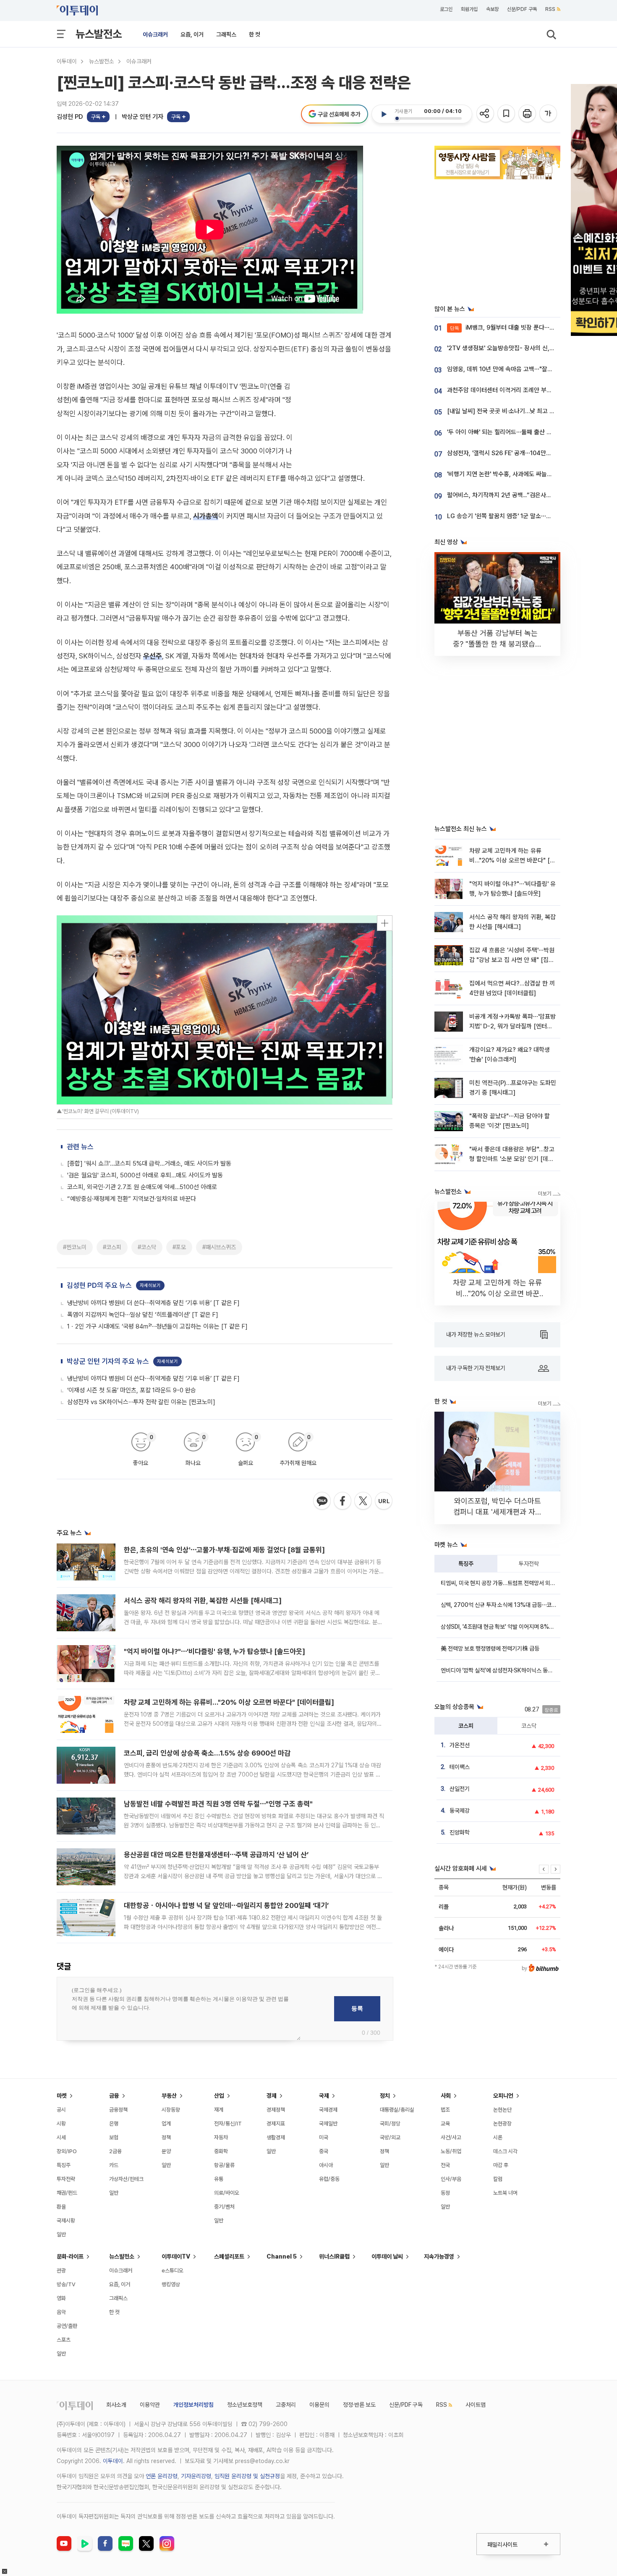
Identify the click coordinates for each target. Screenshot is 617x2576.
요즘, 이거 (192, 34)
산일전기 (460, 1789)
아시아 (326, 2165)
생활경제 (276, 2137)
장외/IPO (67, 2151)
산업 (219, 2096)
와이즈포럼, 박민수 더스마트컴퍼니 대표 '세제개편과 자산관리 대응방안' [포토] (498, 1512)
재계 (219, 2110)
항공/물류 (224, 2165)
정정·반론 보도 (359, 2405)
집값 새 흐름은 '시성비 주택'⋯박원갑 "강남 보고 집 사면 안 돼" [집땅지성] (512, 960)
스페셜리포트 (229, 2256)
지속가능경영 (439, 2256)
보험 (114, 2137)
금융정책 (118, 2110)
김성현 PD (70, 117)
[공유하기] (486, 114)
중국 (324, 2151)
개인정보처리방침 (193, 2405)
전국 (445, 2165)
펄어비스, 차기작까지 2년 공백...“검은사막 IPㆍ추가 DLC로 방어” (528, 495)
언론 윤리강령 (162, 2476)
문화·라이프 (70, 2256)
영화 (61, 2298)
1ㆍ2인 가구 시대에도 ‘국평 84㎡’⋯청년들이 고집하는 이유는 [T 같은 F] (157, 1326)
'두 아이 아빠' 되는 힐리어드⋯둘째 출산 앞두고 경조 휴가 (518, 432)
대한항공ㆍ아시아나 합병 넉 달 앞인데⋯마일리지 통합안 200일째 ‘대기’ (226, 1905)
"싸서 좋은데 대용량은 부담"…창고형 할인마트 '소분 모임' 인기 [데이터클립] (512, 1159)
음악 (61, 2312)
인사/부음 (451, 2179)
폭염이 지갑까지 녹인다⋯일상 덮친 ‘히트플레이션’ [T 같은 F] (143, 1315)
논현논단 (502, 2110)
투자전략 (529, 1564)
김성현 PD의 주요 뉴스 (99, 1285)
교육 (445, 2124)
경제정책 (276, 2110)
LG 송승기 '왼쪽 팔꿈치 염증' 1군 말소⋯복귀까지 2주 (513, 516)
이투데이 (67, 61)
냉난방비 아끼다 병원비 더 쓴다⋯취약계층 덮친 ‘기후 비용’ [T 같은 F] (153, 1303)
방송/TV (66, 2284)
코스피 (466, 1726)
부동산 (169, 2096)
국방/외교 (390, 2137)
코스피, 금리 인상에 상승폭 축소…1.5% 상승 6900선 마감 (207, 1753)
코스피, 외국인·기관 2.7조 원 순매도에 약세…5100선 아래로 (142, 1187)
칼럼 (498, 2179)
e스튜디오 (173, 2271)
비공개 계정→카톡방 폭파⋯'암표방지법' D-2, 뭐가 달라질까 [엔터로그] (512, 1026)
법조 (445, 2110)
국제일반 (328, 2124)
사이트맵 (476, 2405)
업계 (166, 2124)
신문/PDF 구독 (522, 9)
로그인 (446, 9)
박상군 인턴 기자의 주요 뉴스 (108, 1361)
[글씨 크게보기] (549, 114)
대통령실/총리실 (397, 2110)
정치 (385, 2096)
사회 (446, 2096)
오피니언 (503, 2096)
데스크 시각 (505, 2151)
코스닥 (529, 1726)
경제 (272, 2096)
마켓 (62, 2096)
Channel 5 (282, 2256)
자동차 (221, 2137)
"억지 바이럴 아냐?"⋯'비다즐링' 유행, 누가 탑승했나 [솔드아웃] (214, 1651)
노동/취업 (451, 2151)
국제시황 (66, 2221)
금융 (114, 2096)
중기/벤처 (224, 2207)
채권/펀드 (67, 2193)
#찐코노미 (75, 1247)
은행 (114, 2124)
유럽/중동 (329, 2179)
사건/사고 (451, 2137)
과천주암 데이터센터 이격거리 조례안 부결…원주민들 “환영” (522, 390)
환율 (61, 2207)
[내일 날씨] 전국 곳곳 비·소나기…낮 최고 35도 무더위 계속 (520, 411)
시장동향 (171, 2110)
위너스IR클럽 (334, 2256)
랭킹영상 (171, 2284)
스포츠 (64, 2340)
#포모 (179, 1247)
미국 (324, 2137)
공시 (61, 2110)
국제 (324, 2096)
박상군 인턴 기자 (142, 117)
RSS (550, 9)
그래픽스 (226, 34)
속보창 (492, 9)
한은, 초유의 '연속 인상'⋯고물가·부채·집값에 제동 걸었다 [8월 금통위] (224, 1550)
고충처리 (286, 2405)
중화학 (221, 2151)
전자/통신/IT (228, 2124)
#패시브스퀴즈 (219, 1247)
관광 (61, 2271)
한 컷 (255, 34)
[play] (384, 114)
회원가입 (469, 9)
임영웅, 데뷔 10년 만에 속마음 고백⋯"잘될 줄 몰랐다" (514, 369)
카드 (114, 2165)
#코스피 (112, 1247)
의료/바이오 (227, 2193)
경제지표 (276, 2124)
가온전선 (460, 1745)
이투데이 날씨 (387, 2256)
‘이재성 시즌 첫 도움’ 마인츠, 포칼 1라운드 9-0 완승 (132, 1390)
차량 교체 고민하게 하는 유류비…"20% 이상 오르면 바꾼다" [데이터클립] (229, 1702)
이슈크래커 (155, 34)
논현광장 (502, 2124)
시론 (498, 2137)
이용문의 (319, 2405)
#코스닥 (147, 1247)
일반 (61, 2234)
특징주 (466, 1564)
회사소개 (116, 2405)
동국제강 (460, 1811)
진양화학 (460, 1832)
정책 (166, 2137)
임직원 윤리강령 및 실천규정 (247, 2476)
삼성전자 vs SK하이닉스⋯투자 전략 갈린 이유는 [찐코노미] (141, 1402)
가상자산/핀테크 (126, 2179)
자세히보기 (150, 1285)
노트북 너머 (505, 2193)
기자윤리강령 (196, 2476)
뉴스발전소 (99, 34)
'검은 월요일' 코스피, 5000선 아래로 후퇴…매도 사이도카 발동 (145, 1175)
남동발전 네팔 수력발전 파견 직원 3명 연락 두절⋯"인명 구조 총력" (218, 1804)
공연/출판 (67, 2326)
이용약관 (150, 2405)
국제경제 (328, 2110)
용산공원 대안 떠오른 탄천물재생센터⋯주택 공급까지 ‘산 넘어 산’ (216, 1855)
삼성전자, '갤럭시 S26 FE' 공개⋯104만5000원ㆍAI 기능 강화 (525, 453)
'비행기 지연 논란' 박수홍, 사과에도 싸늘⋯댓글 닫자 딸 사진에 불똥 (530, 474)
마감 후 (501, 2165)
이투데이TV (176, 2256)
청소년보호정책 (245, 2405)
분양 (166, 2151)
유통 (219, 2179)
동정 (445, 2193)
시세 (61, 2137)
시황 (61, 2124)
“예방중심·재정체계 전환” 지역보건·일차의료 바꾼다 (132, 1199)
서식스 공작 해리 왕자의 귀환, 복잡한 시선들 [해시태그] (203, 1601)
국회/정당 (390, 2124)
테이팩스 (460, 1767)
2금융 (115, 2151)
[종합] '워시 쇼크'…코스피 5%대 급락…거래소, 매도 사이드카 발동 (149, 1164)
